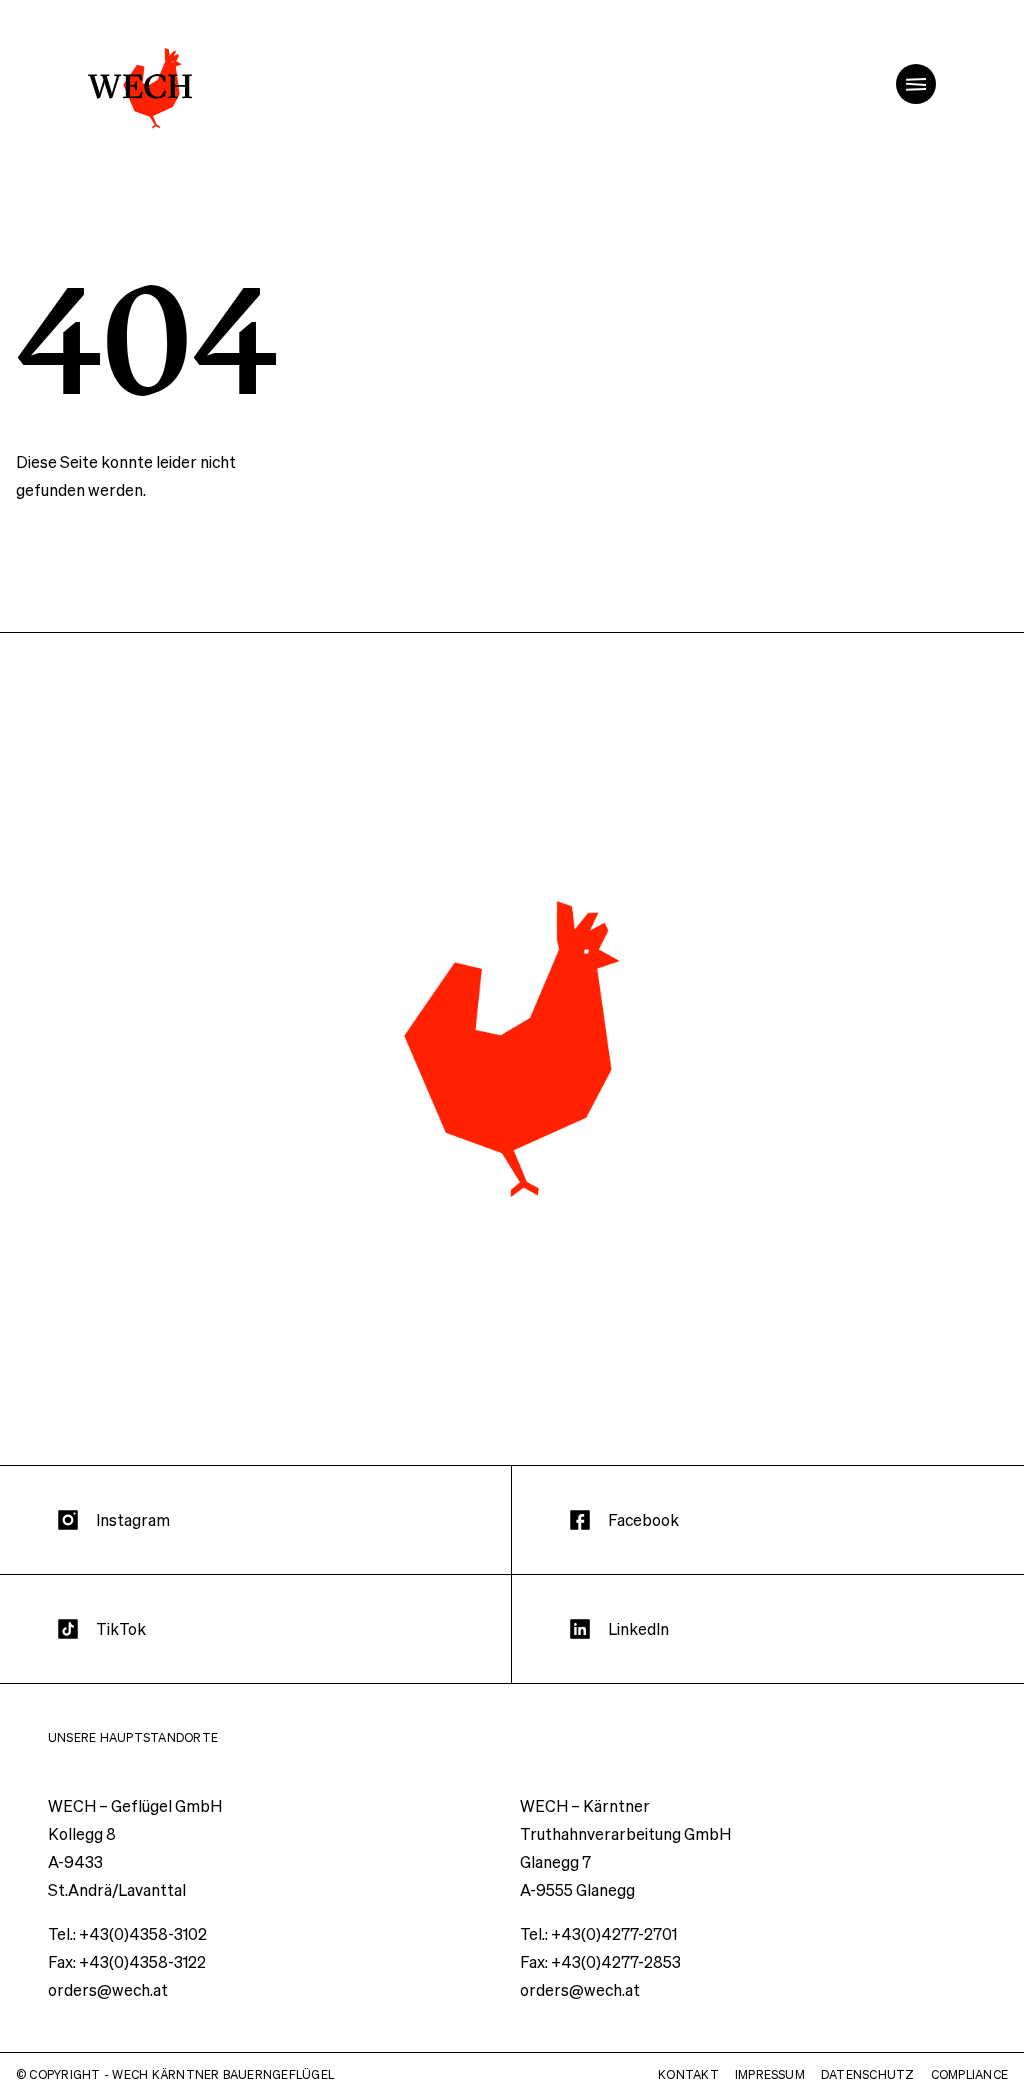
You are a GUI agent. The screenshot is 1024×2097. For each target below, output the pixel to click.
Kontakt (688, 2074)
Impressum (770, 2074)
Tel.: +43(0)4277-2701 (598, 1933)
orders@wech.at (108, 1989)
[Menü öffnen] (916, 84)
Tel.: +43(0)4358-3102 (127, 1933)
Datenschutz (868, 2074)
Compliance (969, 2074)
